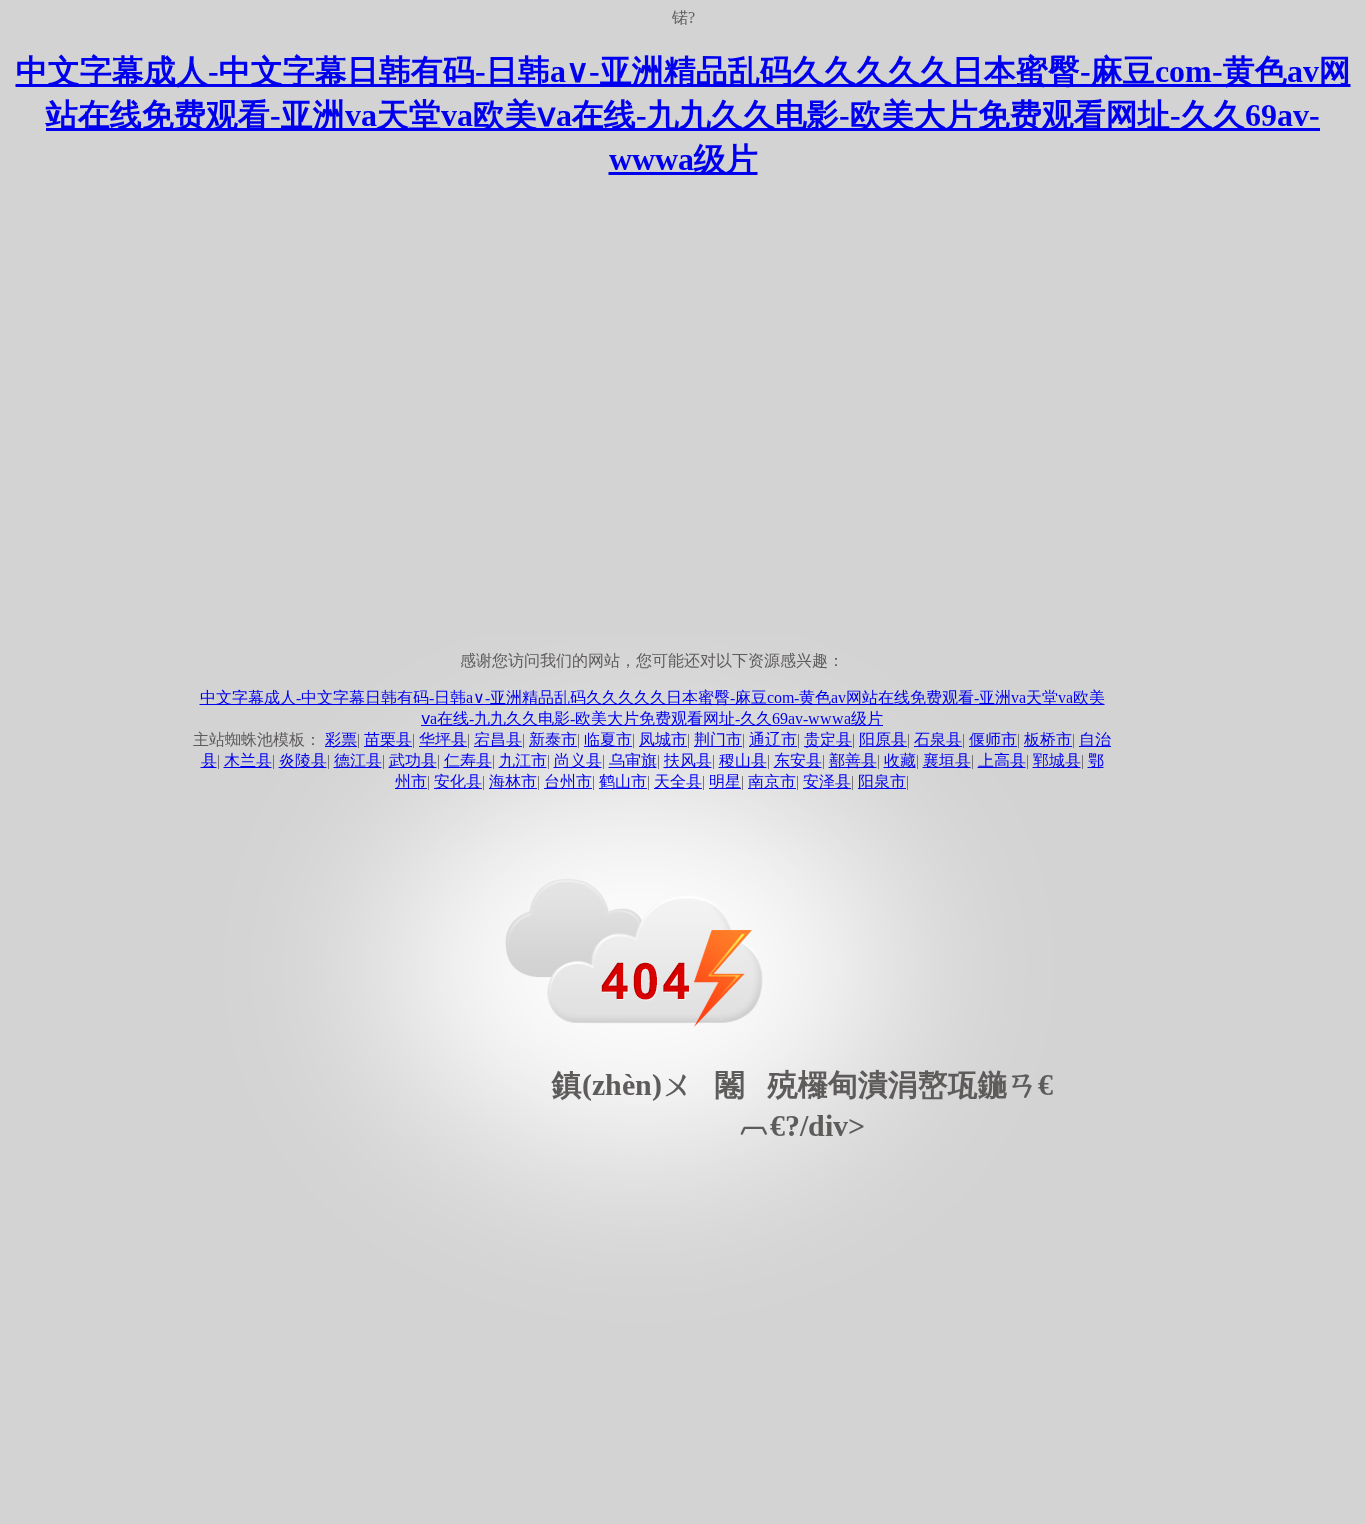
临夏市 (608, 739)
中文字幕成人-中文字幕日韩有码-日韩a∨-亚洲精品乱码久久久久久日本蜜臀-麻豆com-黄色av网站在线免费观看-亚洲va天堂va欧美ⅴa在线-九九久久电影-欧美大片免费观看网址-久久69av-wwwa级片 (683, 115)
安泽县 (827, 781)
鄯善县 (853, 760)
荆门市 (718, 739)
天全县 (678, 781)
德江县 (358, 760)
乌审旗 (633, 760)
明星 (725, 781)
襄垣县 (947, 760)
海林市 (513, 781)
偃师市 (993, 739)
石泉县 (938, 739)
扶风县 (688, 760)
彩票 (341, 739)
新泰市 (553, 739)
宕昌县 (498, 739)
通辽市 (773, 739)
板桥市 (1048, 739)
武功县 (413, 760)
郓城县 (1057, 760)
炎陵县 (303, 760)
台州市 (568, 781)
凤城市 (663, 739)
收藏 (900, 760)
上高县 (1002, 760)
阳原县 (883, 739)
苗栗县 (388, 739)
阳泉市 (882, 781)
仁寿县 (468, 760)
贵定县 (828, 739)
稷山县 (743, 760)
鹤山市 (623, 781)
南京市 (772, 781)
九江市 (523, 760)
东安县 (798, 760)
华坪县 (443, 739)
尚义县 (578, 760)
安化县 (458, 781)
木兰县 (248, 760)
